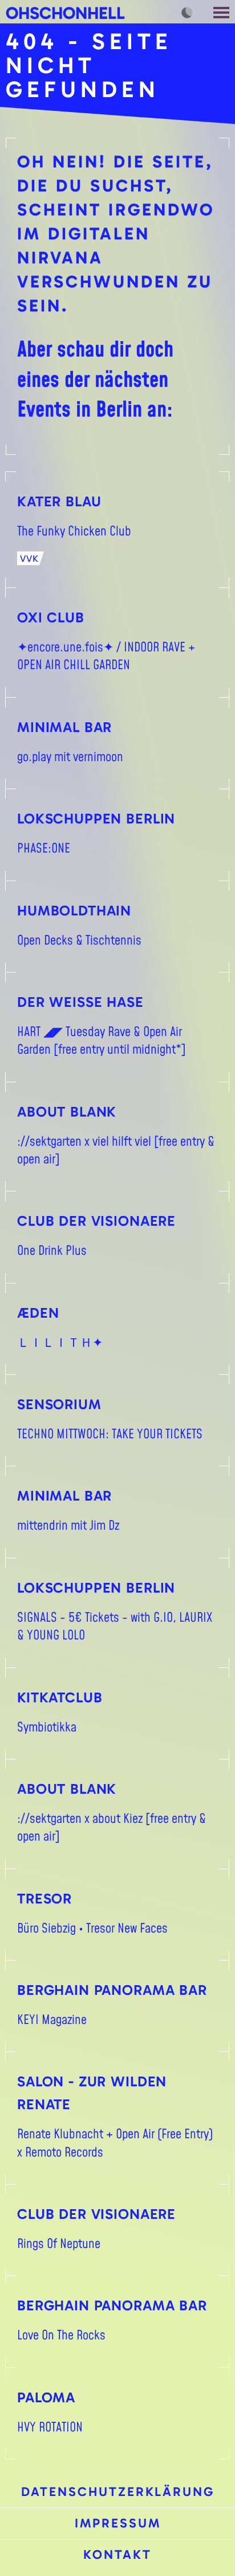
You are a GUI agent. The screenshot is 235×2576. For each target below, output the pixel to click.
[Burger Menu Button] (222, 12)
